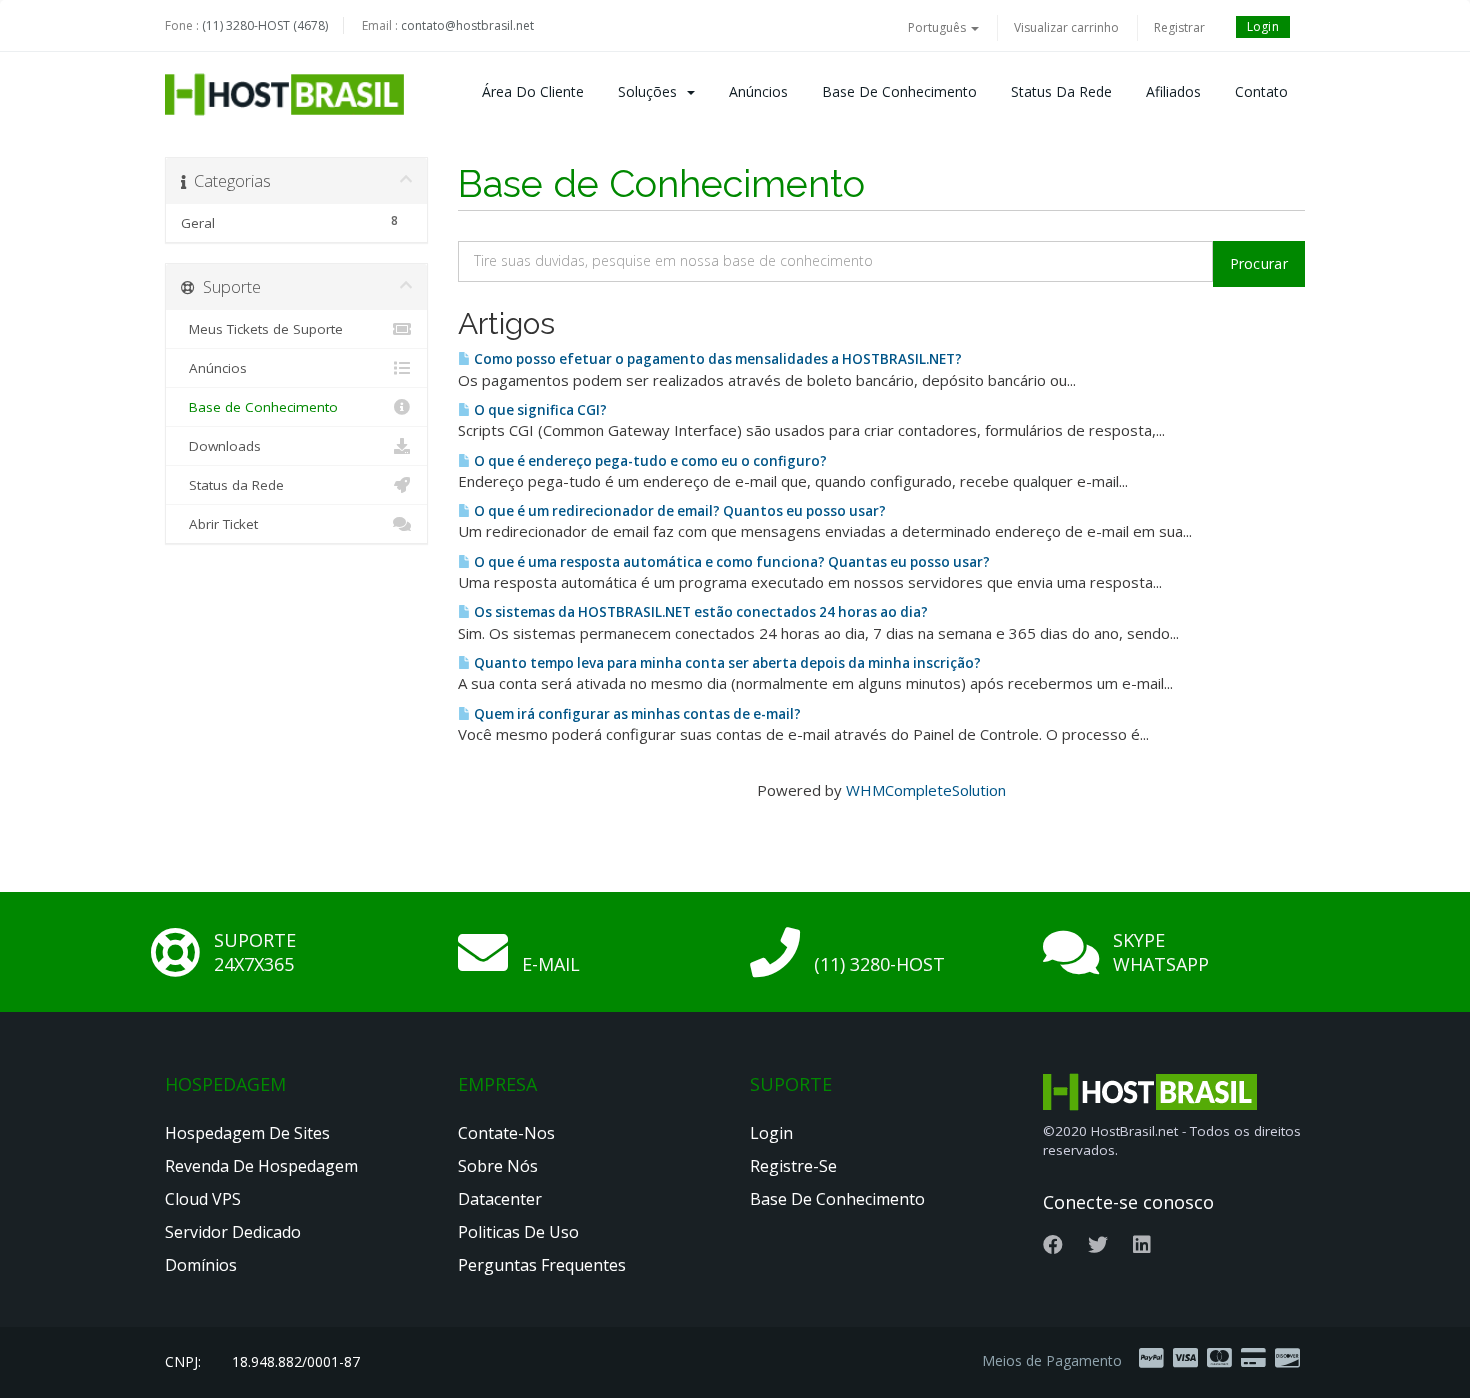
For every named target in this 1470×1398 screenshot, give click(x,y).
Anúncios (758, 91)
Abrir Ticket (219, 524)
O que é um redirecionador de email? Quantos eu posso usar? (678, 511)
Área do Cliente (533, 91)
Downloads (221, 446)
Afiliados (1173, 91)
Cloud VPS (203, 1199)
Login (1263, 26)
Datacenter (500, 1199)
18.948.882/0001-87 (296, 1361)
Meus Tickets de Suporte (262, 329)
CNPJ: (183, 1361)
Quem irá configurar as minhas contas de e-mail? (636, 714)
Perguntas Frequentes (542, 1265)
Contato (1261, 91)
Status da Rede (1061, 91)
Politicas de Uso (518, 1232)
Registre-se (793, 1166)
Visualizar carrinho (1066, 27)
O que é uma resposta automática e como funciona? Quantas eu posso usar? (730, 562)
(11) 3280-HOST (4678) (265, 25)
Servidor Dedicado (233, 1232)
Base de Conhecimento (899, 91)
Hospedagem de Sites (247, 1133)
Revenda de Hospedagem (261, 1166)
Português (938, 27)
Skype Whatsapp (1161, 952)
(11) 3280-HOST (879, 964)
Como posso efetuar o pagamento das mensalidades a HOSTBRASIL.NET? (716, 359)
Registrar (1179, 27)
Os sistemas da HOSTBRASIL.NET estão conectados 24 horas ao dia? (699, 612)
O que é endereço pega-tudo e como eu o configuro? (649, 461)
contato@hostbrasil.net (467, 25)
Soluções (651, 91)
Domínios (201, 1265)
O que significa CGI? (539, 410)
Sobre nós (498, 1166)
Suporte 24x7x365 (255, 952)
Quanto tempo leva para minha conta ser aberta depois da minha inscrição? (726, 663)
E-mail (551, 964)
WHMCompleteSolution (926, 790)
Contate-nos (506, 1133)
